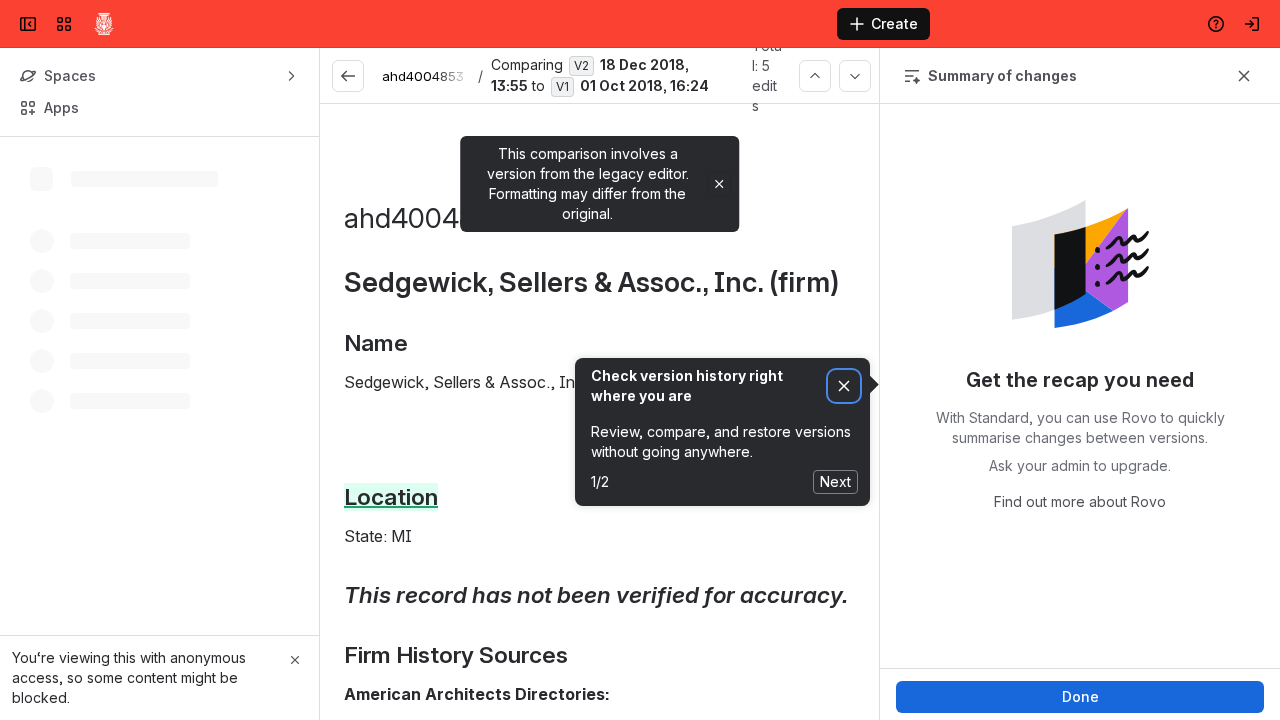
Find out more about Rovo (1080, 501)
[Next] (855, 76)
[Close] (295, 660)
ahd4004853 (423, 76)
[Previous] (815, 76)
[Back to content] (348, 76)
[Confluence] (104, 24)
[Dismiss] (844, 386)
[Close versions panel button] (1244, 76)
